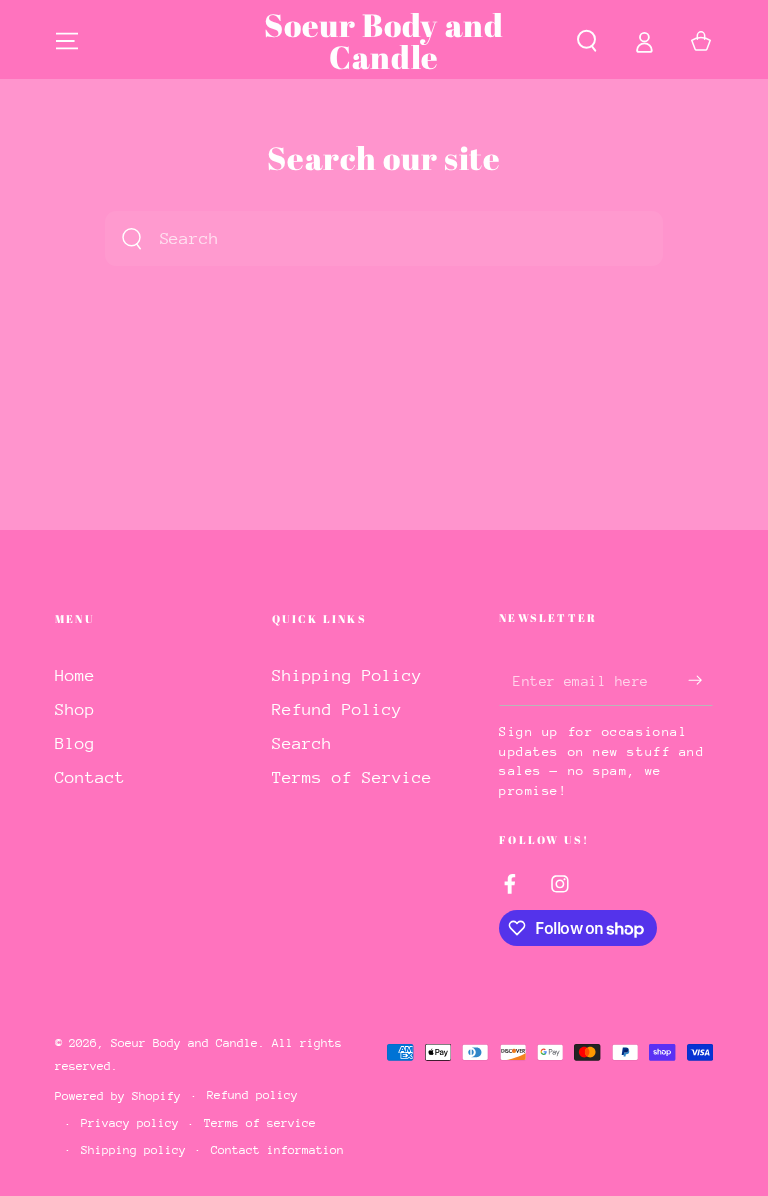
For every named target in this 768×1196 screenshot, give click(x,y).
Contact (90, 777)
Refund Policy (337, 709)
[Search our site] (132, 239)
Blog (75, 743)
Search (302, 743)
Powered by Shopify (118, 1096)
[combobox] (359, 238)
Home (75, 675)
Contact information (277, 1150)
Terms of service (260, 1123)
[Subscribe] (700, 680)
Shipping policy (133, 1150)
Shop (75, 709)
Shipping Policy (347, 675)
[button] (586, 41)
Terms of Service (352, 777)
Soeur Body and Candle (184, 1043)
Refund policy (252, 1095)
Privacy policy (130, 1123)
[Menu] (67, 41)
